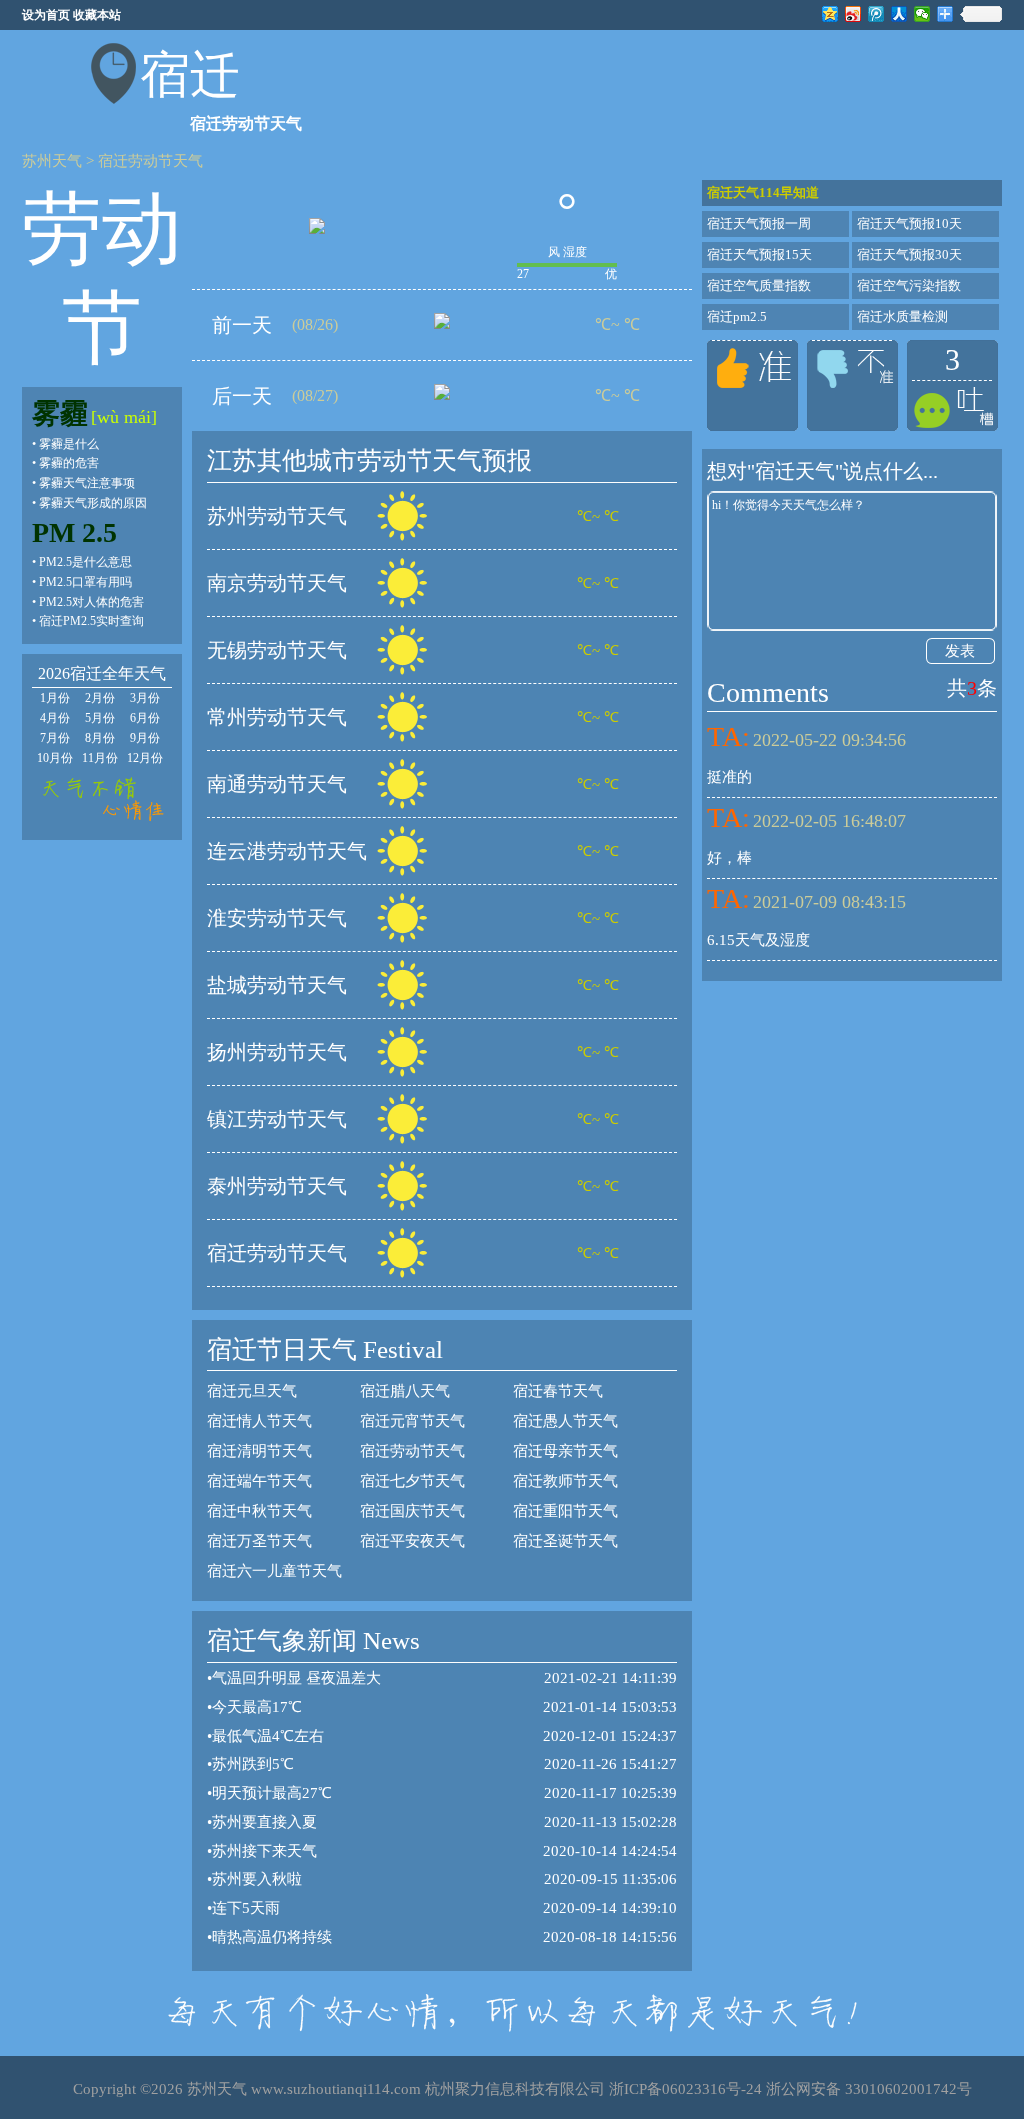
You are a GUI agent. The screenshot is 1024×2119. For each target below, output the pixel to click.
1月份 (55, 698)
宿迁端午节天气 (259, 1481)
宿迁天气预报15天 (759, 254)
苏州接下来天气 (264, 1851)
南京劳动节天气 (277, 583)
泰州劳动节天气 (277, 1186)
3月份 (145, 698)
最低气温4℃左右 (268, 1736)
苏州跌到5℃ (253, 1764)
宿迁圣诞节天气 (565, 1541)
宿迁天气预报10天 (909, 223)
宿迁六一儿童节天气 (274, 1571)
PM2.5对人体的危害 (91, 602)
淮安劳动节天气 (277, 918)
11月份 (100, 758)
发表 (960, 651)
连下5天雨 (246, 1908)
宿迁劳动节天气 (150, 161)
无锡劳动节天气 (277, 650)
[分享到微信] (922, 14)
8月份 (100, 738)
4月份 (55, 718)
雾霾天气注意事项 (87, 483)
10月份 (55, 758)
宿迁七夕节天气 (412, 1481)
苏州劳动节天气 (277, 516)
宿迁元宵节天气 (412, 1421)
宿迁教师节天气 (565, 1481)
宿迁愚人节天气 (565, 1421)
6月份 (145, 718)
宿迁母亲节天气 (565, 1451)
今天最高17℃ (257, 1707)
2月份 (100, 698)
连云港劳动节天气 (287, 851)
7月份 (55, 738)
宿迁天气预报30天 (909, 254)
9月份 (145, 738)
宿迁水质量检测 (902, 316)
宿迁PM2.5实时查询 (91, 621)
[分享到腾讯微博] (876, 14)
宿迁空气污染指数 (909, 285)
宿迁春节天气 (558, 1391)
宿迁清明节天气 (259, 1451)
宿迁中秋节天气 (259, 1511)
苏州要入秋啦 (257, 1879)
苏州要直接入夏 (264, 1822)
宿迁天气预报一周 (759, 223)
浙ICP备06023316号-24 (685, 2089)
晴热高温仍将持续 (272, 1937)
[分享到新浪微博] (853, 14)
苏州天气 (52, 161)
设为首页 (46, 15)
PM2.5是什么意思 (85, 562)
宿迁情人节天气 (259, 1421)
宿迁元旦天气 (252, 1391)
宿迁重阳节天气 (565, 1511)
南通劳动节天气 (277, 784)
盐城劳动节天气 (277, 985)
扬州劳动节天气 (277, 1052)
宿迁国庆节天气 (412, 1511)
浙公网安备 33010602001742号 (869, 2089)
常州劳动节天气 (277, 717)
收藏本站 (97, 15)
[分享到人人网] (899, 14)
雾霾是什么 (69, 444)
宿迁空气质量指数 (759, 285)
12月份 (145, 758)
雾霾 (60, 413)
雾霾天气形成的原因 (93, 503)
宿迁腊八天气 (405, 1391)
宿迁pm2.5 (737, 316)
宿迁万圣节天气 (259, 1541)
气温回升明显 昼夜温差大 (296, 1678)
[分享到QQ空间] (830, 14)
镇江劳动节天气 (277, 1119)
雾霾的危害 (69, 463)
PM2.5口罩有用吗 (85, 582)
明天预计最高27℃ (272, 1793)
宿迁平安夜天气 (412, 1541)
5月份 (100, 718)
